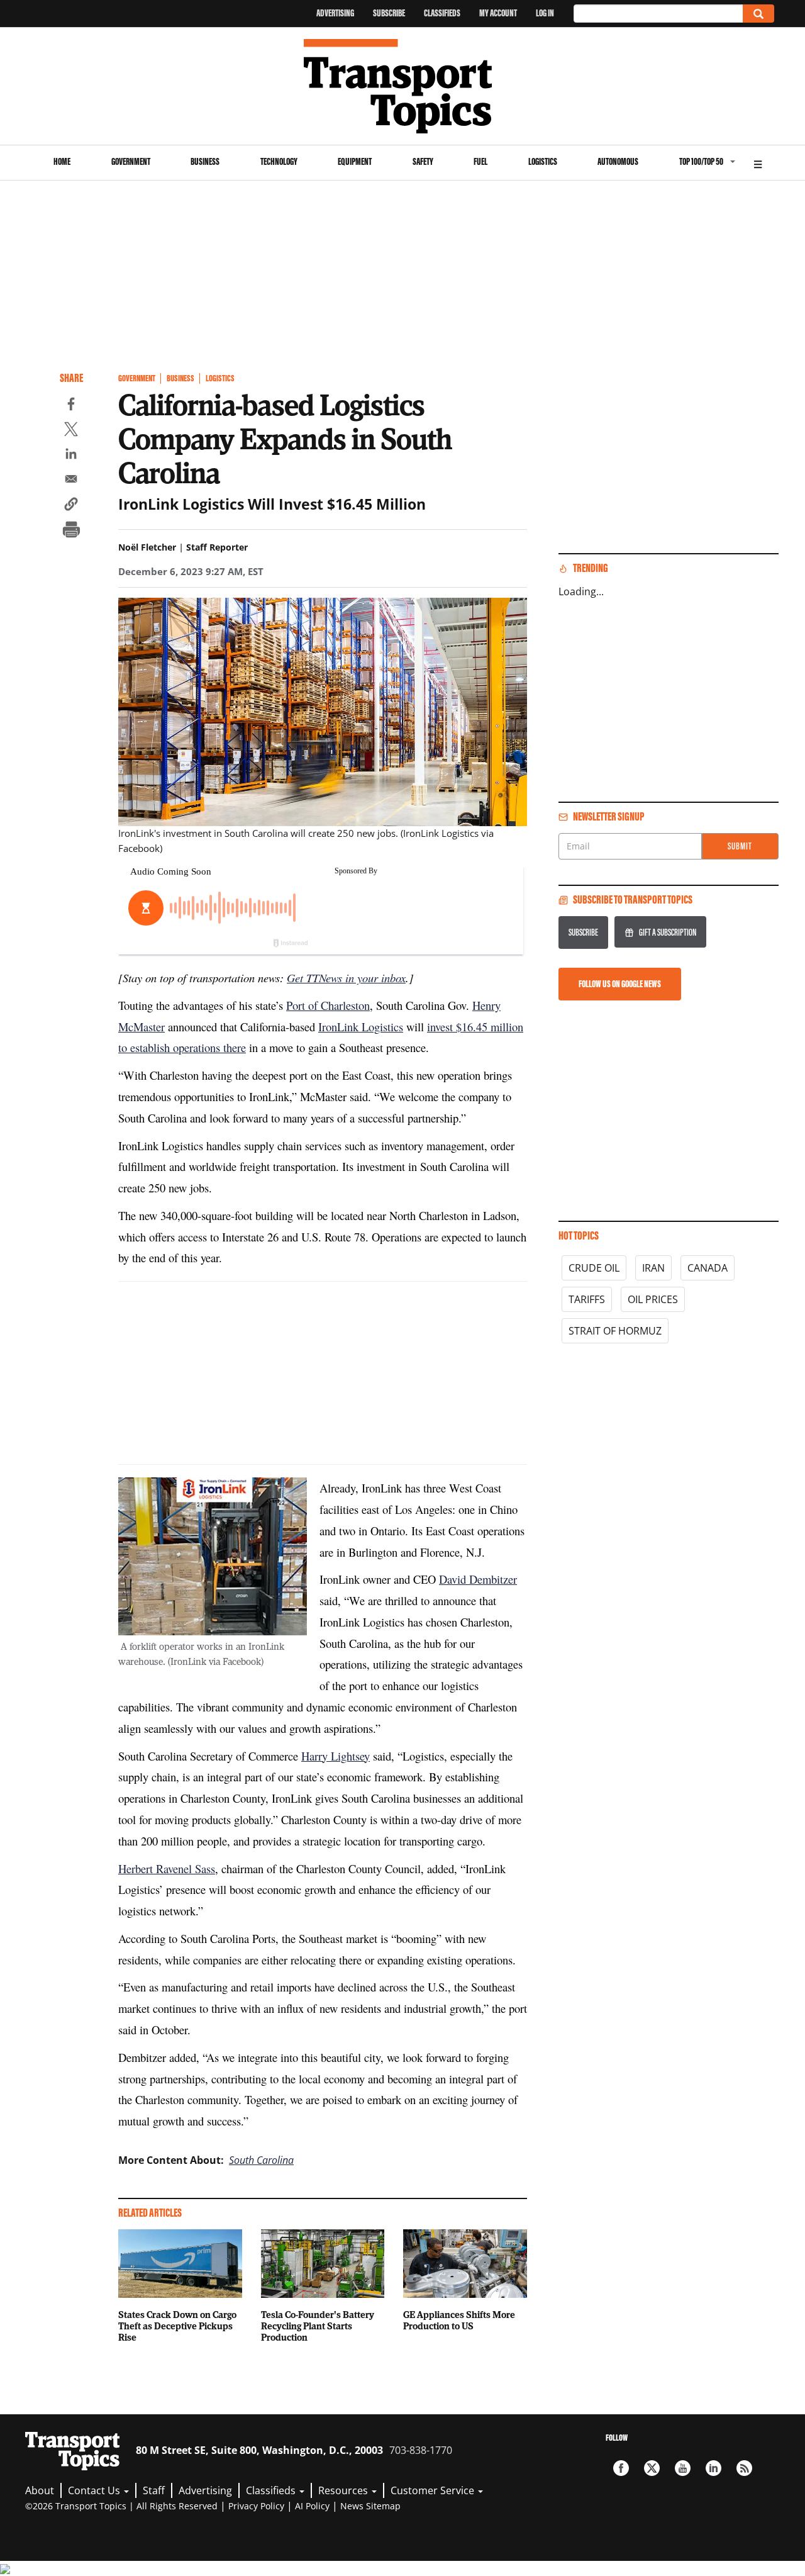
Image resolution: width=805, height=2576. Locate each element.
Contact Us (95, 2490)
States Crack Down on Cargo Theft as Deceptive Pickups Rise (177, 2326)
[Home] (403, 86)
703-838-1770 (421, 2450)
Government (131, 161)
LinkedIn (713, 2468)
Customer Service (434, 2490)
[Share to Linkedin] (71, 456)
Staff (154, 2490)
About (40, 2490)
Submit (740, 846)
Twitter (652, 2468)
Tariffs (587, 1299)
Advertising (335, 13)
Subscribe (389, 13)
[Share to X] (71, 431)
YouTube (683, 2468)
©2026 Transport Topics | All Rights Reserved (121, 2506)
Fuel (480, 161)
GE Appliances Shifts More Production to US (459, 2320)
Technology (279, 161)
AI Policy (312, 2506)
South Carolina (261, 2160)
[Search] (758, 14)
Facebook (621, 2468)
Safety (423, 161)
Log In (545, 13)
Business (205, 161)
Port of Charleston (328, 1005)
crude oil (594, 1268)
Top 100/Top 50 (701, 161)
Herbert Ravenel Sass (167, 1868)
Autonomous (618, 161)
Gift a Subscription (668, 932)
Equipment (355, 161)
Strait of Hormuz (615, 1331)
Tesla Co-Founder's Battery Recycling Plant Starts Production (318, 2326)
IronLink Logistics (361, 1027)
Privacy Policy (256, 2506)
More (758, 163)
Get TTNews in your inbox (346, 977)
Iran (653, 1268)
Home (62, 161)
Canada (708, 1268)
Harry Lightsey (336, 1756)
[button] (71, 506)
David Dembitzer (478, 1579)
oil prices (653, 1299)
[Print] (71, 531)
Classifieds (442, 13)
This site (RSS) (744, 2468)
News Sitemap (370, 2506)
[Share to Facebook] (71, 406)
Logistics (543, 161)
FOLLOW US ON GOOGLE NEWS (620, 984)
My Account (498, 13)
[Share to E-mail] (71, 481)
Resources (344, 2490)
